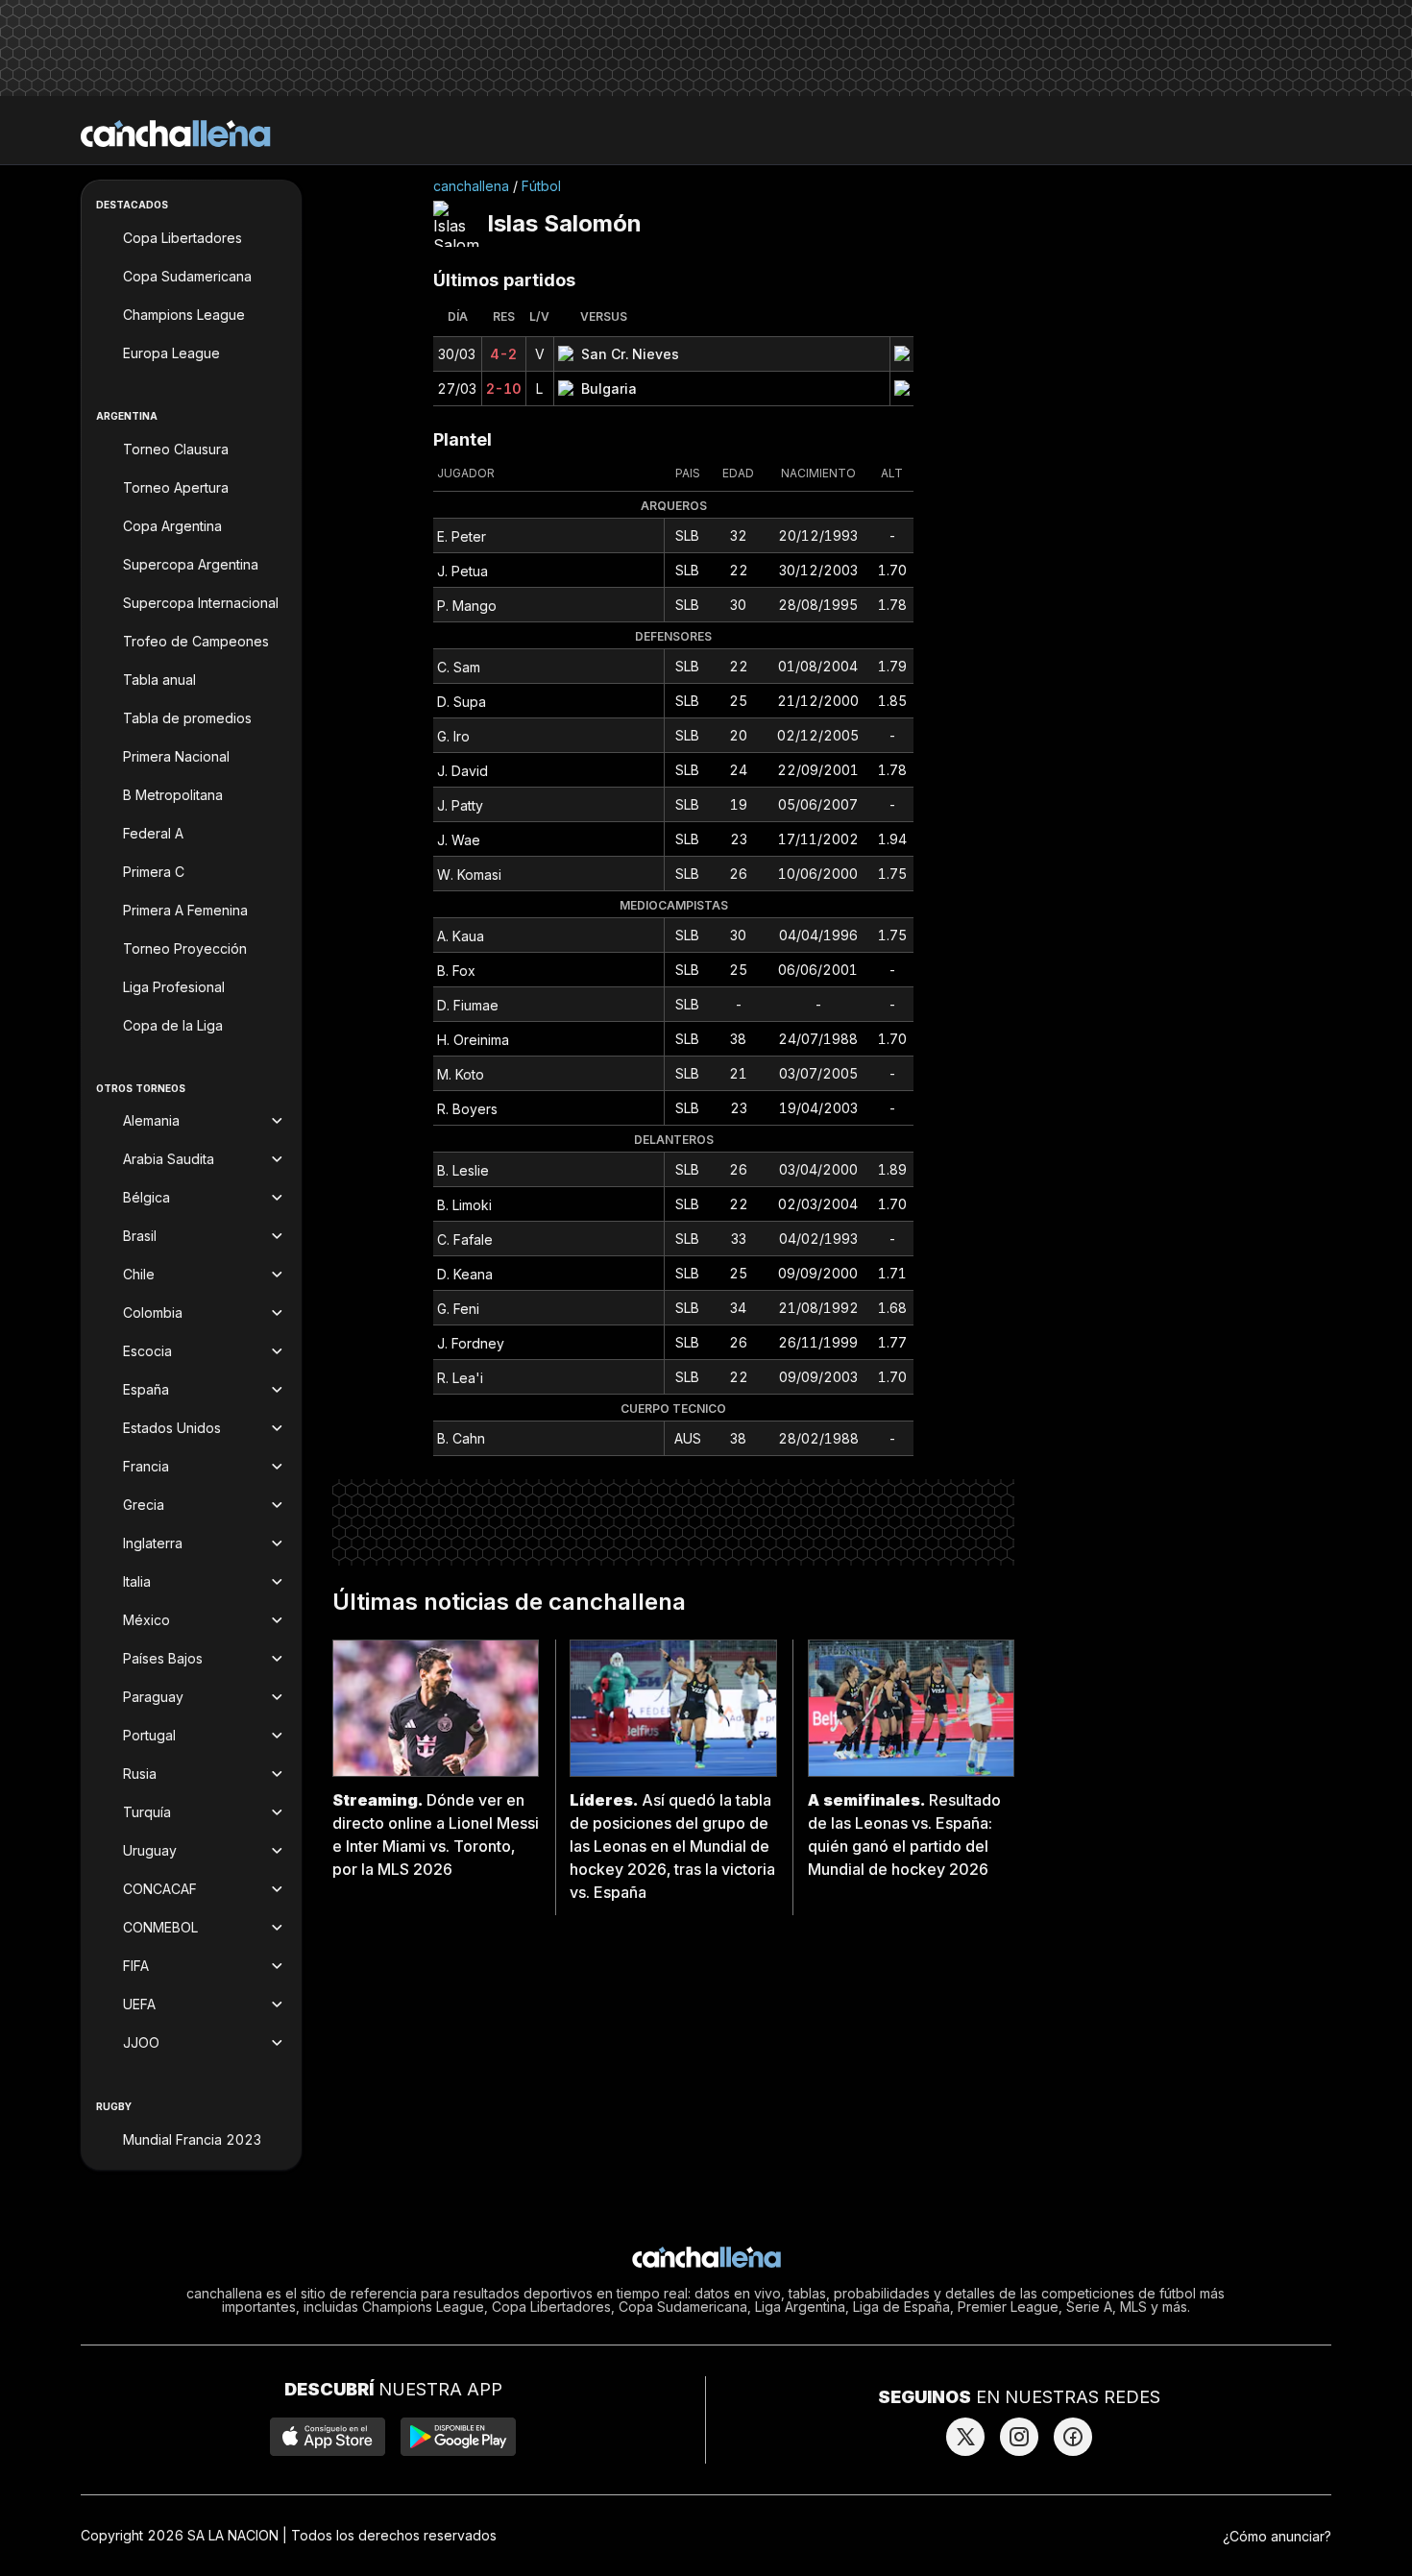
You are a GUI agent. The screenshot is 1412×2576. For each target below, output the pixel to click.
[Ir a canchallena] (176, 134)
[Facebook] (1073, 2437)
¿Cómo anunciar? (1277, 2536)
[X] (965, 2437)
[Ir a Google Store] (458, 2437)
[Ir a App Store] (328, 2437)
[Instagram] (1019, 2437)
